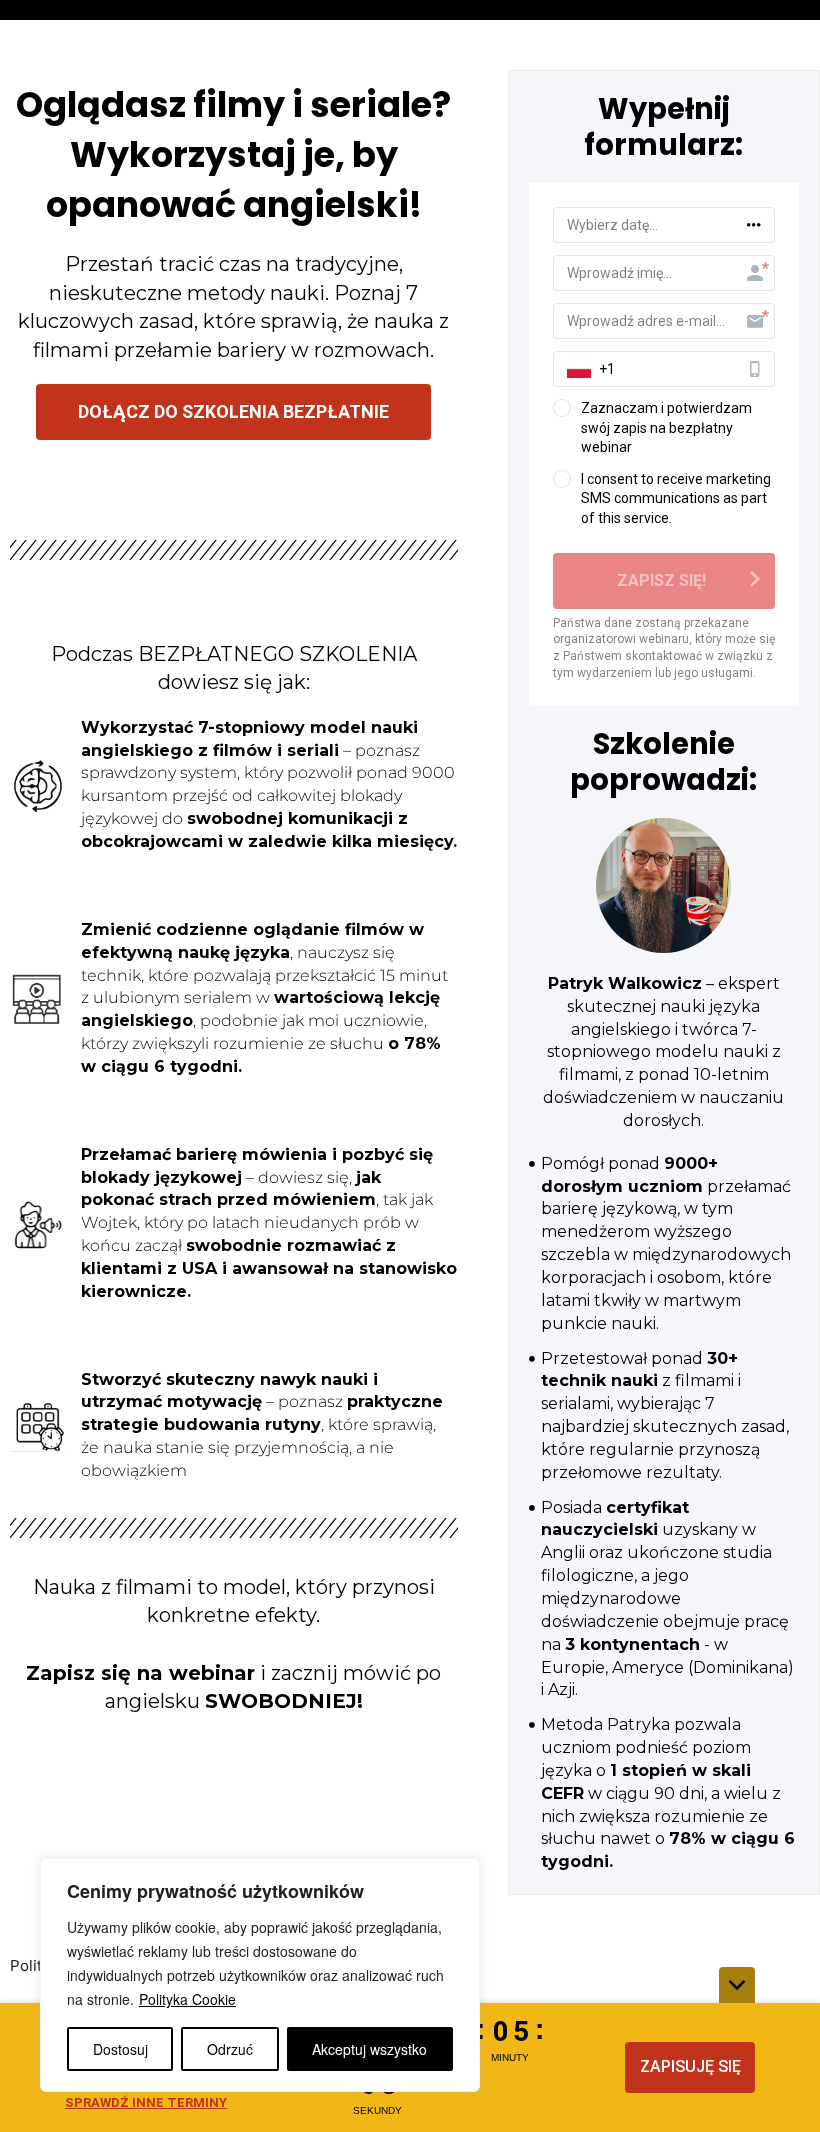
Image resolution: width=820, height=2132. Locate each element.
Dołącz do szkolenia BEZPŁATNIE (233, 411)
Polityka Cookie (187, 1999)
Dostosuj (120, 2049)
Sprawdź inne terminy (146, 2102)
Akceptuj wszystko (369, 2049)
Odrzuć (230, 2049)
